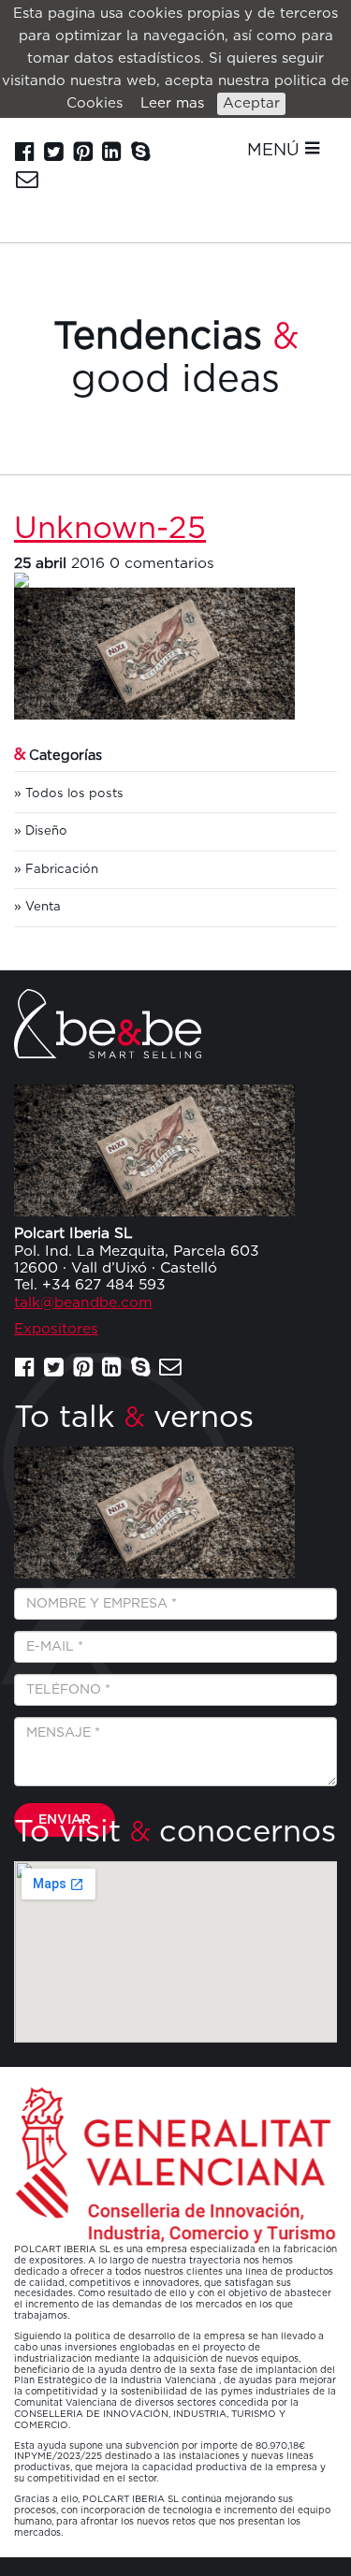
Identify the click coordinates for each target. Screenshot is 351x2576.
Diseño (46, 831)
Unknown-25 (110, 529)
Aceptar (251, 103)
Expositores (56, 1329)
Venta (43, 907)
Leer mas (172, 103)
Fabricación (62, 869)
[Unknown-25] (175, 580)
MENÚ (276, 151)
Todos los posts (74, 793)
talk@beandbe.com (83, 1303)
